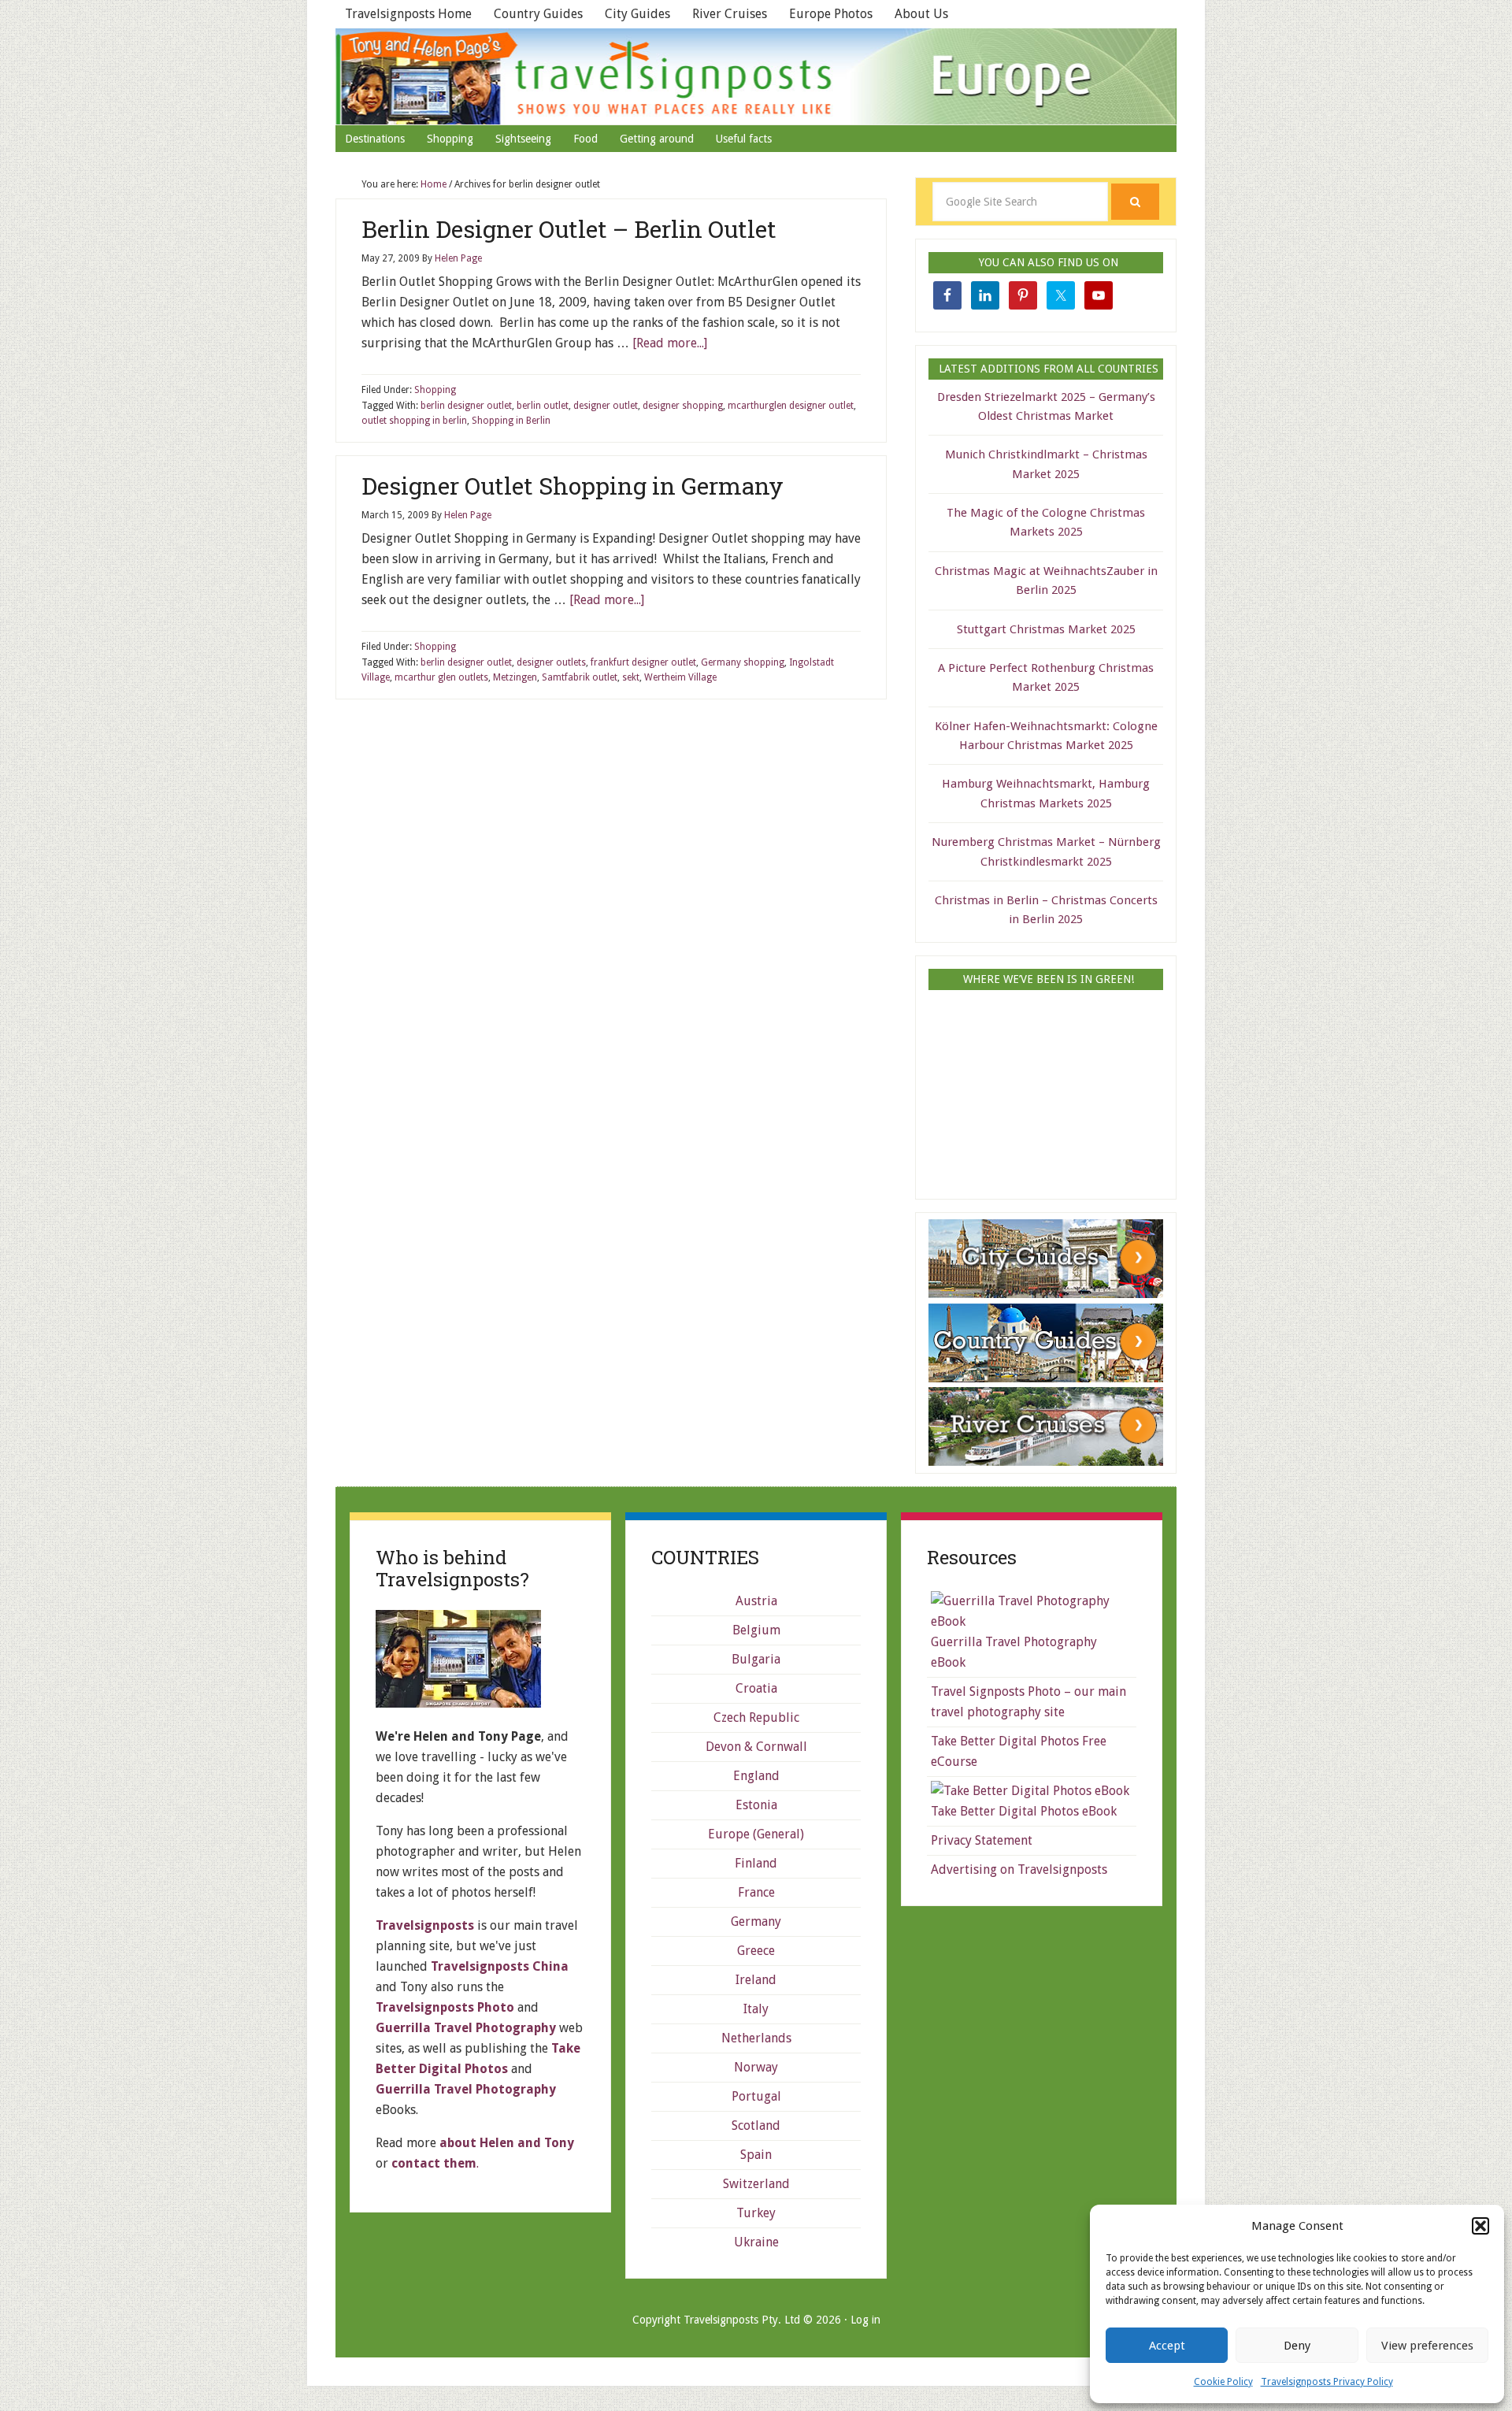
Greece (756, 1951)
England (756, 1776)
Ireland (756, 1980)
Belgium (756, 1630)
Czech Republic (756, 1717)
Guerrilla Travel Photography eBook (1014, 1652)
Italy (756, 2009)
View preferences (1427, 2346)
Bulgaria (756, 1659)
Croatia (756, 1688)
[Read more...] (670, 343)
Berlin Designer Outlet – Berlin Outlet (569, 229)
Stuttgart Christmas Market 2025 (1046, 629)
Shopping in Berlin (511, 421)
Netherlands (756, 2038)
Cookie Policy (1223, 2382)
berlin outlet (543, 406)
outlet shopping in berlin (414, 421)
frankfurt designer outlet (643, 662)
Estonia (756, 1805)
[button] (1480, 2226)
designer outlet (606, 406)
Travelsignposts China (500, 1966)
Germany (756, 1921)
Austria (756, 1601)
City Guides (637, 14)
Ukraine (756, 2242)
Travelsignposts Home (408, 14)
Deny (1297, 2346)
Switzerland (756, 2184)
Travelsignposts (756, 76)
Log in (865, 2320)
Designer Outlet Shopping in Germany (573, 486)
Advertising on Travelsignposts (1019, 1869)
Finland (756, 1863)
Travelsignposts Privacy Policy (1327, 2382)
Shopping (435, 390)
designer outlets (551, 662)
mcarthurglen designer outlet (791, 406)
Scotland (756, 2125)
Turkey (756, 2213)
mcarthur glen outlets (441, 677)
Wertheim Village (680, 677)
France (756, 1892)
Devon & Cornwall (756, 1747)
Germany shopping (743, 662)
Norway (756, 2067)
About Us (921, 14)
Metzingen (515, 677)
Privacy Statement (982, 1840)
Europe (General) (756, 1834)
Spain (756, 2155)
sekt (631, 677)
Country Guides (538, 14)
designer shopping (683, 406)
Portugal (756, 2096)
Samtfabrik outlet (580, 677)
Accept (1167, 2346)
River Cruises (730, 14)
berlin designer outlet (466, 406)
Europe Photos (831, 14)
